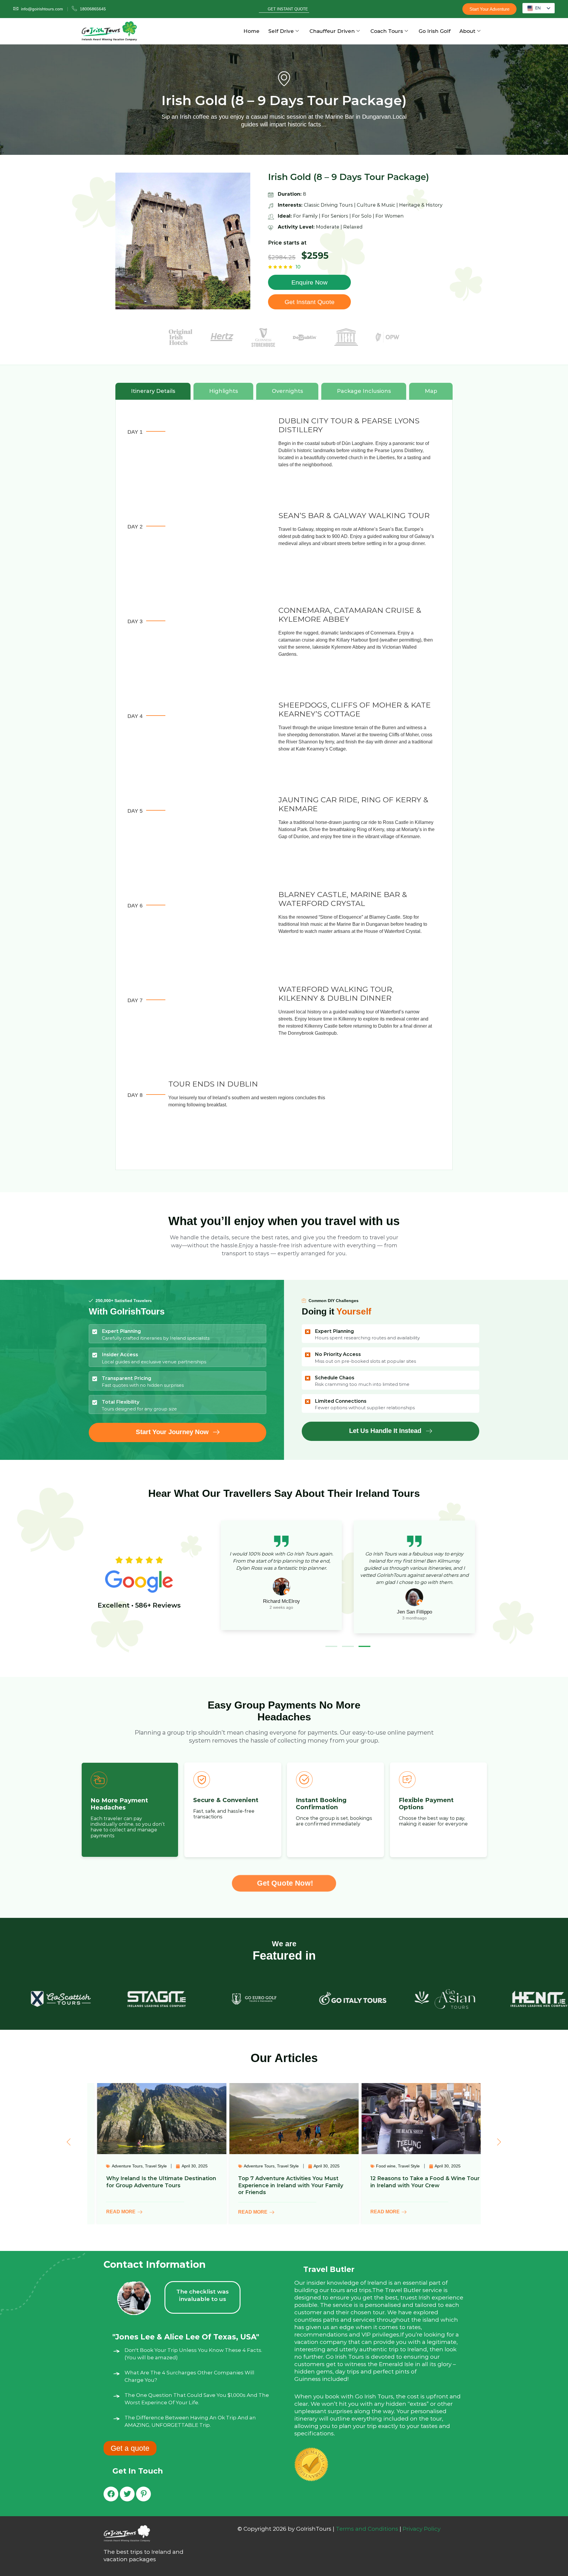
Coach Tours (387, 31)
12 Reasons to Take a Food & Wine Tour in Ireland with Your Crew (283, 2182)
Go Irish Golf (435, 31)
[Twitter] (127, 2494)
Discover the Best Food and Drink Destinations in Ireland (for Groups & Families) (410, 2185)
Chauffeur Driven (332, 31)
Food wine (244, 2166)
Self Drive (281, 31)
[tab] (153, 391)
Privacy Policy (422, 2529)
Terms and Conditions (367, 2529)
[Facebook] (111, 2494)
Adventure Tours (117, 2166)
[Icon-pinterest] (143, 2494)
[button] (331, 1646)
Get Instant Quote (288, 9)
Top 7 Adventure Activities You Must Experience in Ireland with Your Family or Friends (149, 2185)
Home (251, 31)
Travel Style (146, 2166)
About (467, 31)
